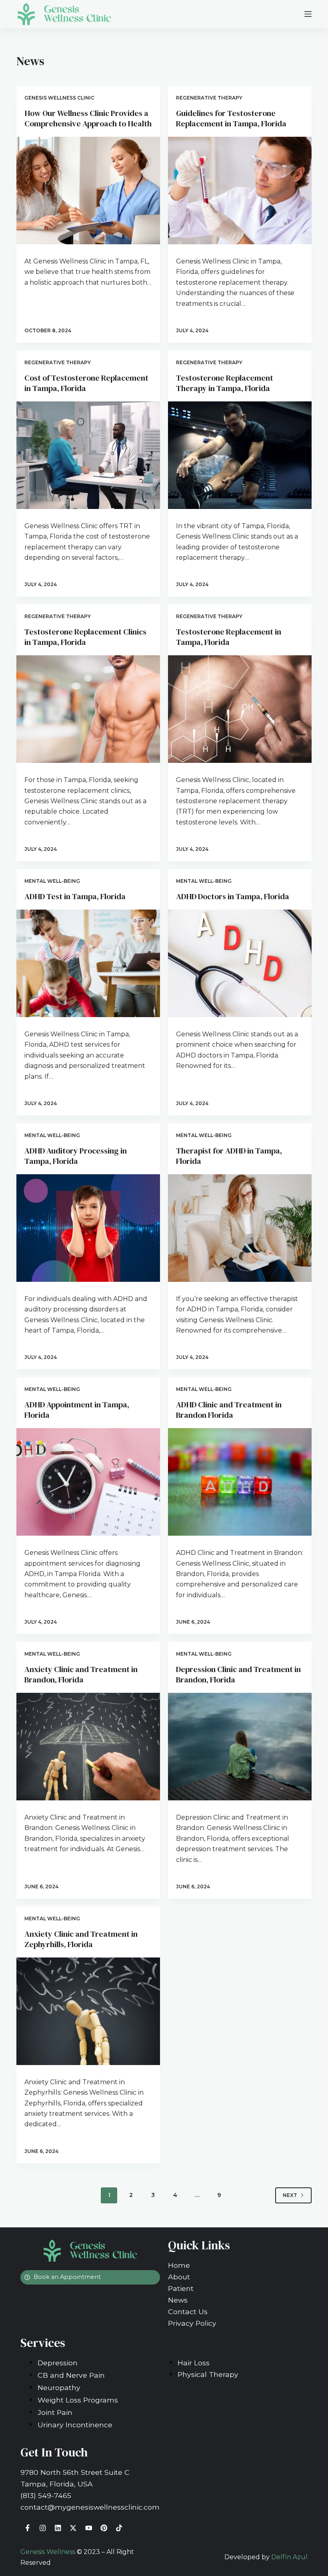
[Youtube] (89, 2528)
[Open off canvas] (308, 14)
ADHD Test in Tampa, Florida (75, 896)
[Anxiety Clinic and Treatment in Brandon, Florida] (88, 1747)
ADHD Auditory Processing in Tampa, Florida (76, 1156)
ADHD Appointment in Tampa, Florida (77, 1410)
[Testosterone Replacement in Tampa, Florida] (240, 709)
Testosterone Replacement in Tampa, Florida (229, 637)
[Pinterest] (104, 2528)
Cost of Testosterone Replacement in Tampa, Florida (86, 383)
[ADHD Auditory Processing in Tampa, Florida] (88, 1228)
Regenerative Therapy (209, 98)
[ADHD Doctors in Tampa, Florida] (240, 963)
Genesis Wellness (48, 2552)
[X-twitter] (73, 2528)
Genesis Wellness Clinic (59, 98)
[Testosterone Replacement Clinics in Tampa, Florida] (88, 709)
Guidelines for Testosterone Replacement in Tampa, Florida (231, 118)
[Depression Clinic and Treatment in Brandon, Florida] (240, 1747)
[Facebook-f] (27, 2528)
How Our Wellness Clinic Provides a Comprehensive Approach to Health (88, 118)
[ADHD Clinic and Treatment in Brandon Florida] (240, 1482)
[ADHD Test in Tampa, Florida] (88, 963)
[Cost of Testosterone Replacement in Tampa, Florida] (88, 455)
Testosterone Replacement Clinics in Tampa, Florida (85, 637)
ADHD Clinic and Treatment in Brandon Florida (229, 1410)
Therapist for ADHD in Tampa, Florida (229, 1156)
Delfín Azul (289, 2557)
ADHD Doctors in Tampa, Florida (233, 896)
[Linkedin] (58, 2528)
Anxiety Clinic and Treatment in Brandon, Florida (81, 1674)
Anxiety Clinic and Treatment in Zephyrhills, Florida (81, 1939)
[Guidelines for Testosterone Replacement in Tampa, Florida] (240, 191)
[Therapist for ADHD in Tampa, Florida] (240, 1228)
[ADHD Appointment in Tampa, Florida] (88, 1482)
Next (290, 2195)
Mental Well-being (52, 881)
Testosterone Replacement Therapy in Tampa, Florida (225, 383)
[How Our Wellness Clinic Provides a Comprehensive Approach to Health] (88, 191)
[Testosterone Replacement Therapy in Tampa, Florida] (240, 455)
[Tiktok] (119, 2528)
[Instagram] (43, 2528)
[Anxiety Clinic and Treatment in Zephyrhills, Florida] (88, 2011)
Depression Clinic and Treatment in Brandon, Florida (238, 1674)
